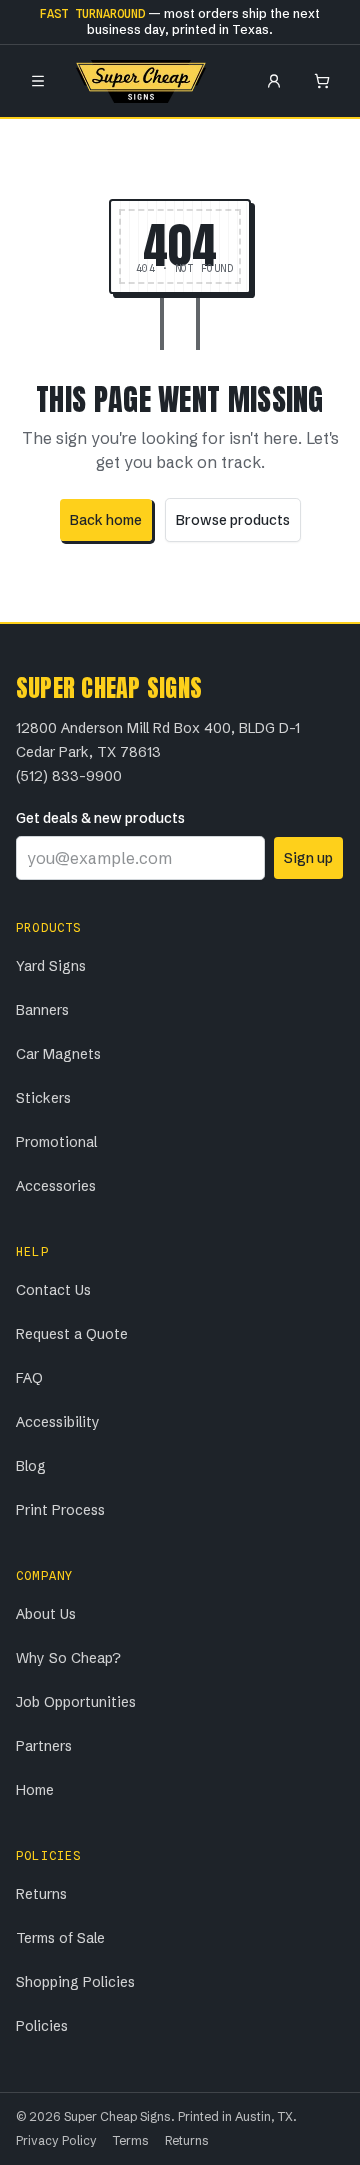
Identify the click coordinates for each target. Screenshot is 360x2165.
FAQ (29, 1378)
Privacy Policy (56, 2140)
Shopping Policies (75, 1982)
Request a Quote (72, 1334)
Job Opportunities (76, 1702)
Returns (41, 1894)
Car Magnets (58, 1054)
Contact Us (53, 1290)
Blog (31, 1466)
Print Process (60, 1510)
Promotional (56, 1142)
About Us (46, 1614)
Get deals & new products (100, 818)
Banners (42, 1010)
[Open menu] (38, 81)
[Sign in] (274, 81)
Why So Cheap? (68, 1658)
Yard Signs (51, 966)
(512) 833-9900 (69, 776)
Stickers (43, 1098)
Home (35, 1790)
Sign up (308, 858)
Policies (42, 2026)
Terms (131, 2140)
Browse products (233, 520)
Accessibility (58, 1422)
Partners (44, 1746)
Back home (106, 520)
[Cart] (322, 81)
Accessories (56, 1186)
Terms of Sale (60, 1938)
